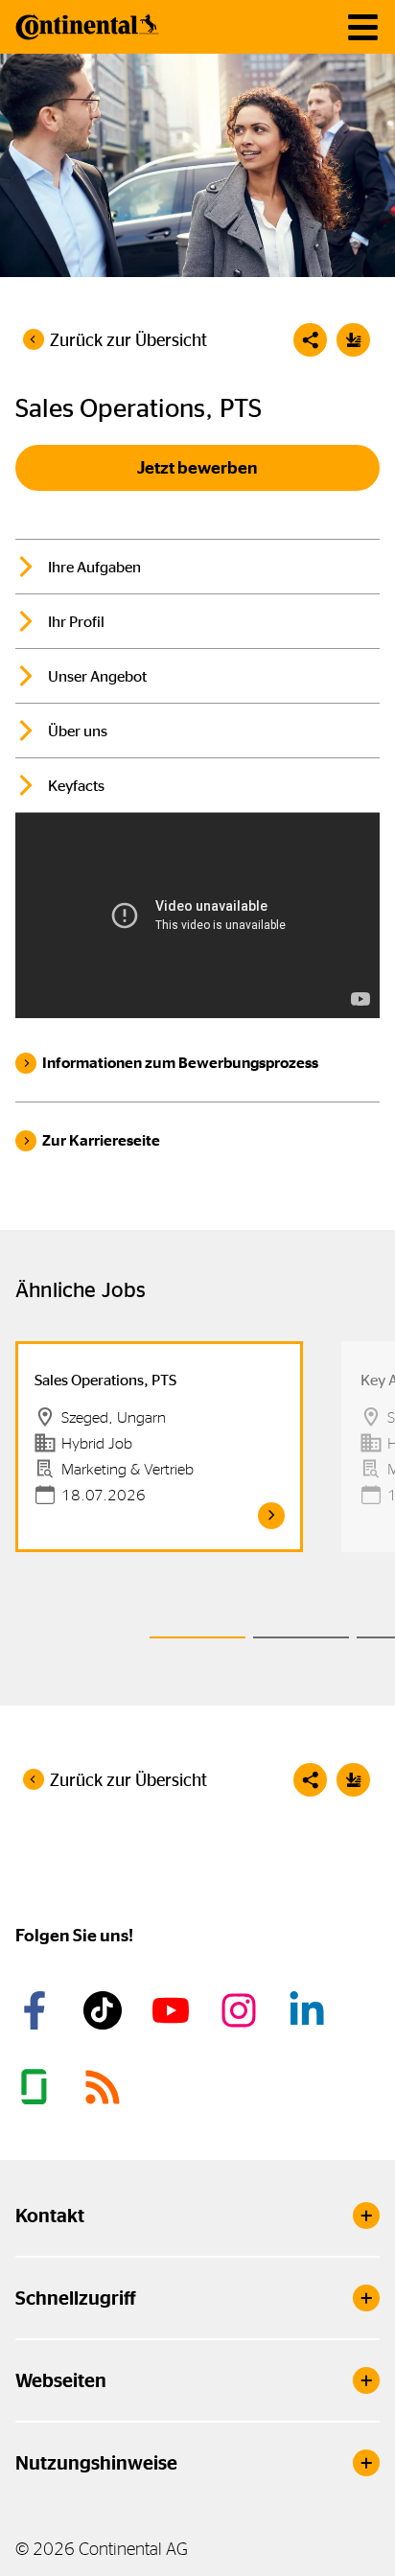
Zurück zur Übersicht (128, 340)
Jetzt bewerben (197, 468)
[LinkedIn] (310, 2010)
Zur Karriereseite (101, 1140)
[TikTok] (105, 2010)
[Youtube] (174, 2010)
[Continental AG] (87, 27)
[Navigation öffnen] (363, 27)
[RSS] (105, 2087)
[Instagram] (242, 2010)
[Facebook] (37, 2010)
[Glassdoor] (37, 2087)
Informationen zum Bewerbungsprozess (180, 1063)
